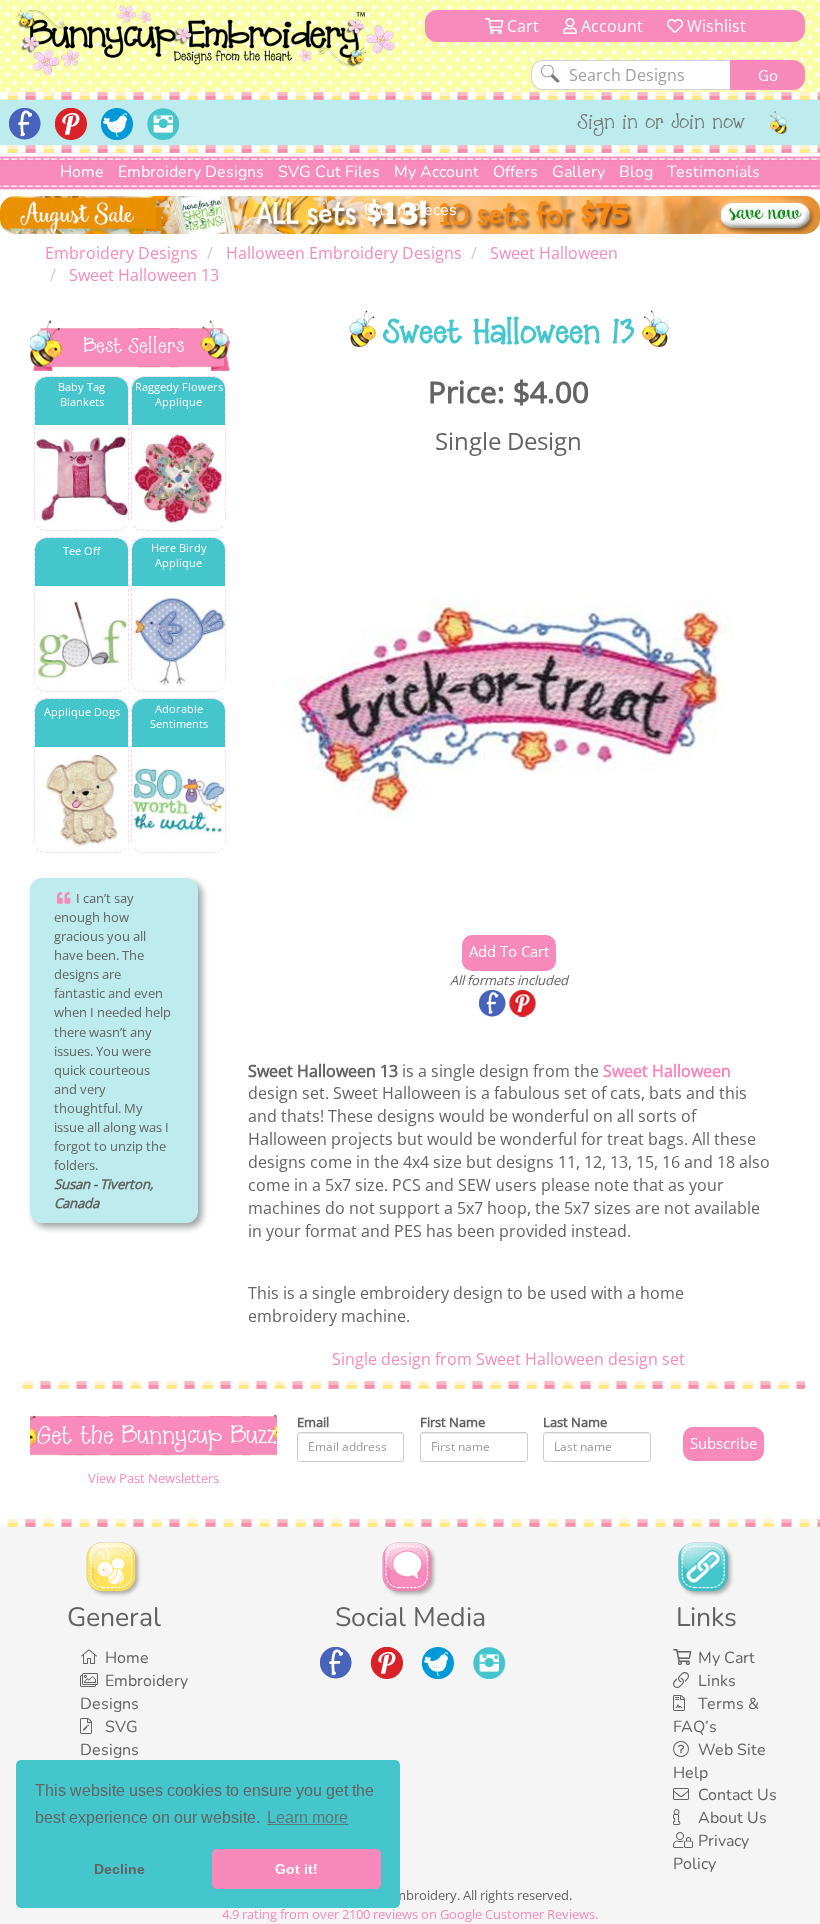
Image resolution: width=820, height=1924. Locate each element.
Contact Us (737, 1795)
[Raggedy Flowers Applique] (178, 478)
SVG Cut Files (329, 172)
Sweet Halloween (667, 1071)
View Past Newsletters (153, 1478)
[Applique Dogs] (81, 800)
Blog (636, 172)
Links (717, 1681)
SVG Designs (109, 1738)
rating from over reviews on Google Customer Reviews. (410, 1914)
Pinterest (524, 1005)
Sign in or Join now (661, 124)
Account (610, 26)
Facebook (494, 1005)
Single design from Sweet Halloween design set (508, 1359)
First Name (452, 1422)
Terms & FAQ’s (716, 1715)
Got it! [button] (296, 1869)
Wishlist (714, 26)
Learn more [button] (307, 1817)
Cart (521, 26)
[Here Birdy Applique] (178, 639)
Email (313, 1422)
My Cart (726, 1658)
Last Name (575, 1422)
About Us (732, 1818)
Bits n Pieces (410, 210)
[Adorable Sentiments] (178, 800)
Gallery (578, 172)
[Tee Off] (81, 639)
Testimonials (713, 172)
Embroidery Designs (191, 172)
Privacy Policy (711, 1852)
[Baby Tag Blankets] (81, 478)
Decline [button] (119, 1869)
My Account (436, 172)
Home (82, 172)
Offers (515, 172)
